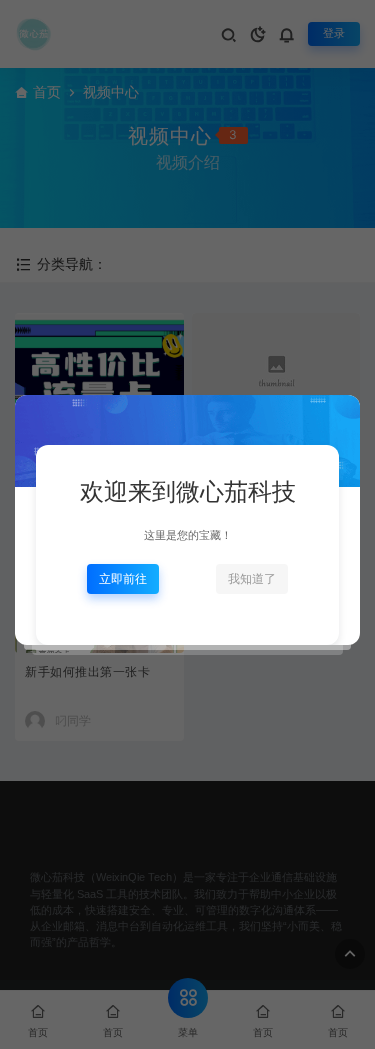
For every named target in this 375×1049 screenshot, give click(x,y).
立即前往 (123, 578)
